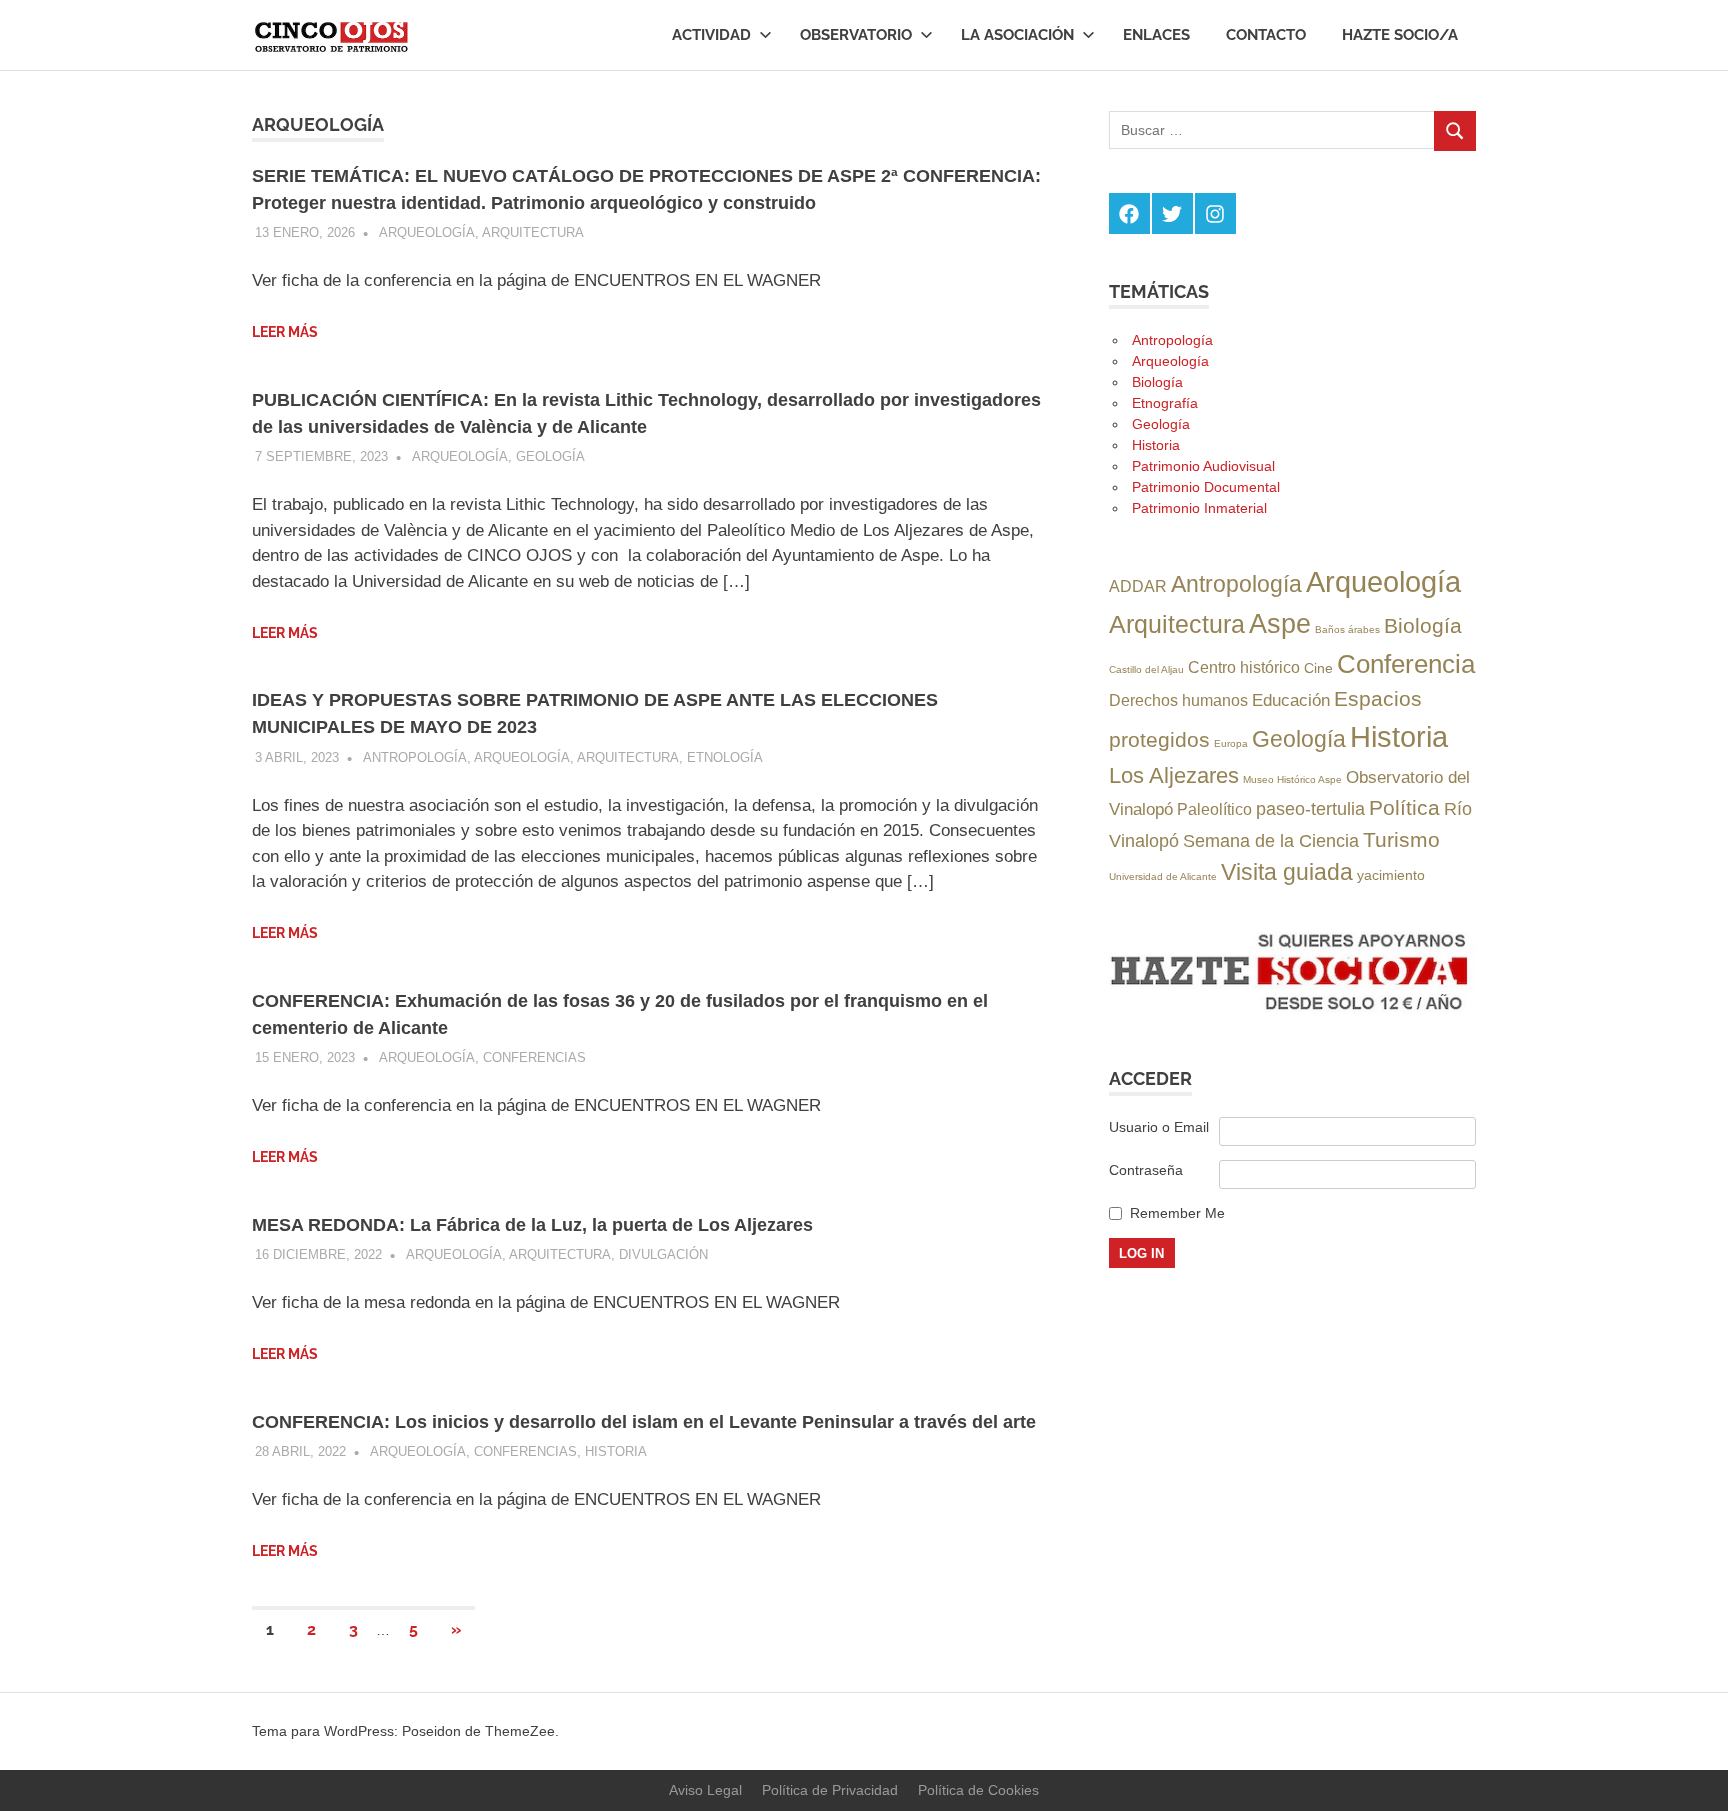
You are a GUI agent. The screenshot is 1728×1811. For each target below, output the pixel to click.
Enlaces (1156, 35)
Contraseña (1146, 1170)
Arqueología (427, 232)
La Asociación (1017, 35)
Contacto (1266, 35)
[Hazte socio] (1292, 1012)
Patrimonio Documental (1206, 487)
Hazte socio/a (1400, 35)
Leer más (285, 332)
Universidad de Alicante (1163, 876)
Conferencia (1406, 664)
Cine (1318, 668)
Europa (1231, 743)
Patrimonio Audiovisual (1203, 466)
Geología (550, 456)
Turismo (1401, 839)
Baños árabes (1347, 629)
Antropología (415, 757)
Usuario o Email (1159, 1127)
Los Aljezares (1174, 775)
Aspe (1280, 624)
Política (1404, 807)
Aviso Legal (705, 1790)
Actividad (711, 35)
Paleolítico (1214, 809)
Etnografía (1165, 403)
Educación (1291, 700)
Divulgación (663, 1254)
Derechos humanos (1178, 700)
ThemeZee (520, 1731)
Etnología (725, 757)
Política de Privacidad (830, 1790)
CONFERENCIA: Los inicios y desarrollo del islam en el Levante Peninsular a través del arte (644, 1422)
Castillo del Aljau (1146, 669)
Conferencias (534, 1057)
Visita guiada (1287, 872)
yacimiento (1391, 875)
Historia (616, 1451)
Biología (1157, 382)
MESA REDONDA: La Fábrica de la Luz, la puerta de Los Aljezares (532, 1225)
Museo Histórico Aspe (1292, 779)
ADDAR (1138, 586)
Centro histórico (1244, 667)
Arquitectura (533, 232)
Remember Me (1177, 1213)
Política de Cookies (978, 1790)
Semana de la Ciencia (1271, 840)
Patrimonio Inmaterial (1199, 508)
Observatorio (856, 35)
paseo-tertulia (1310, 808)
